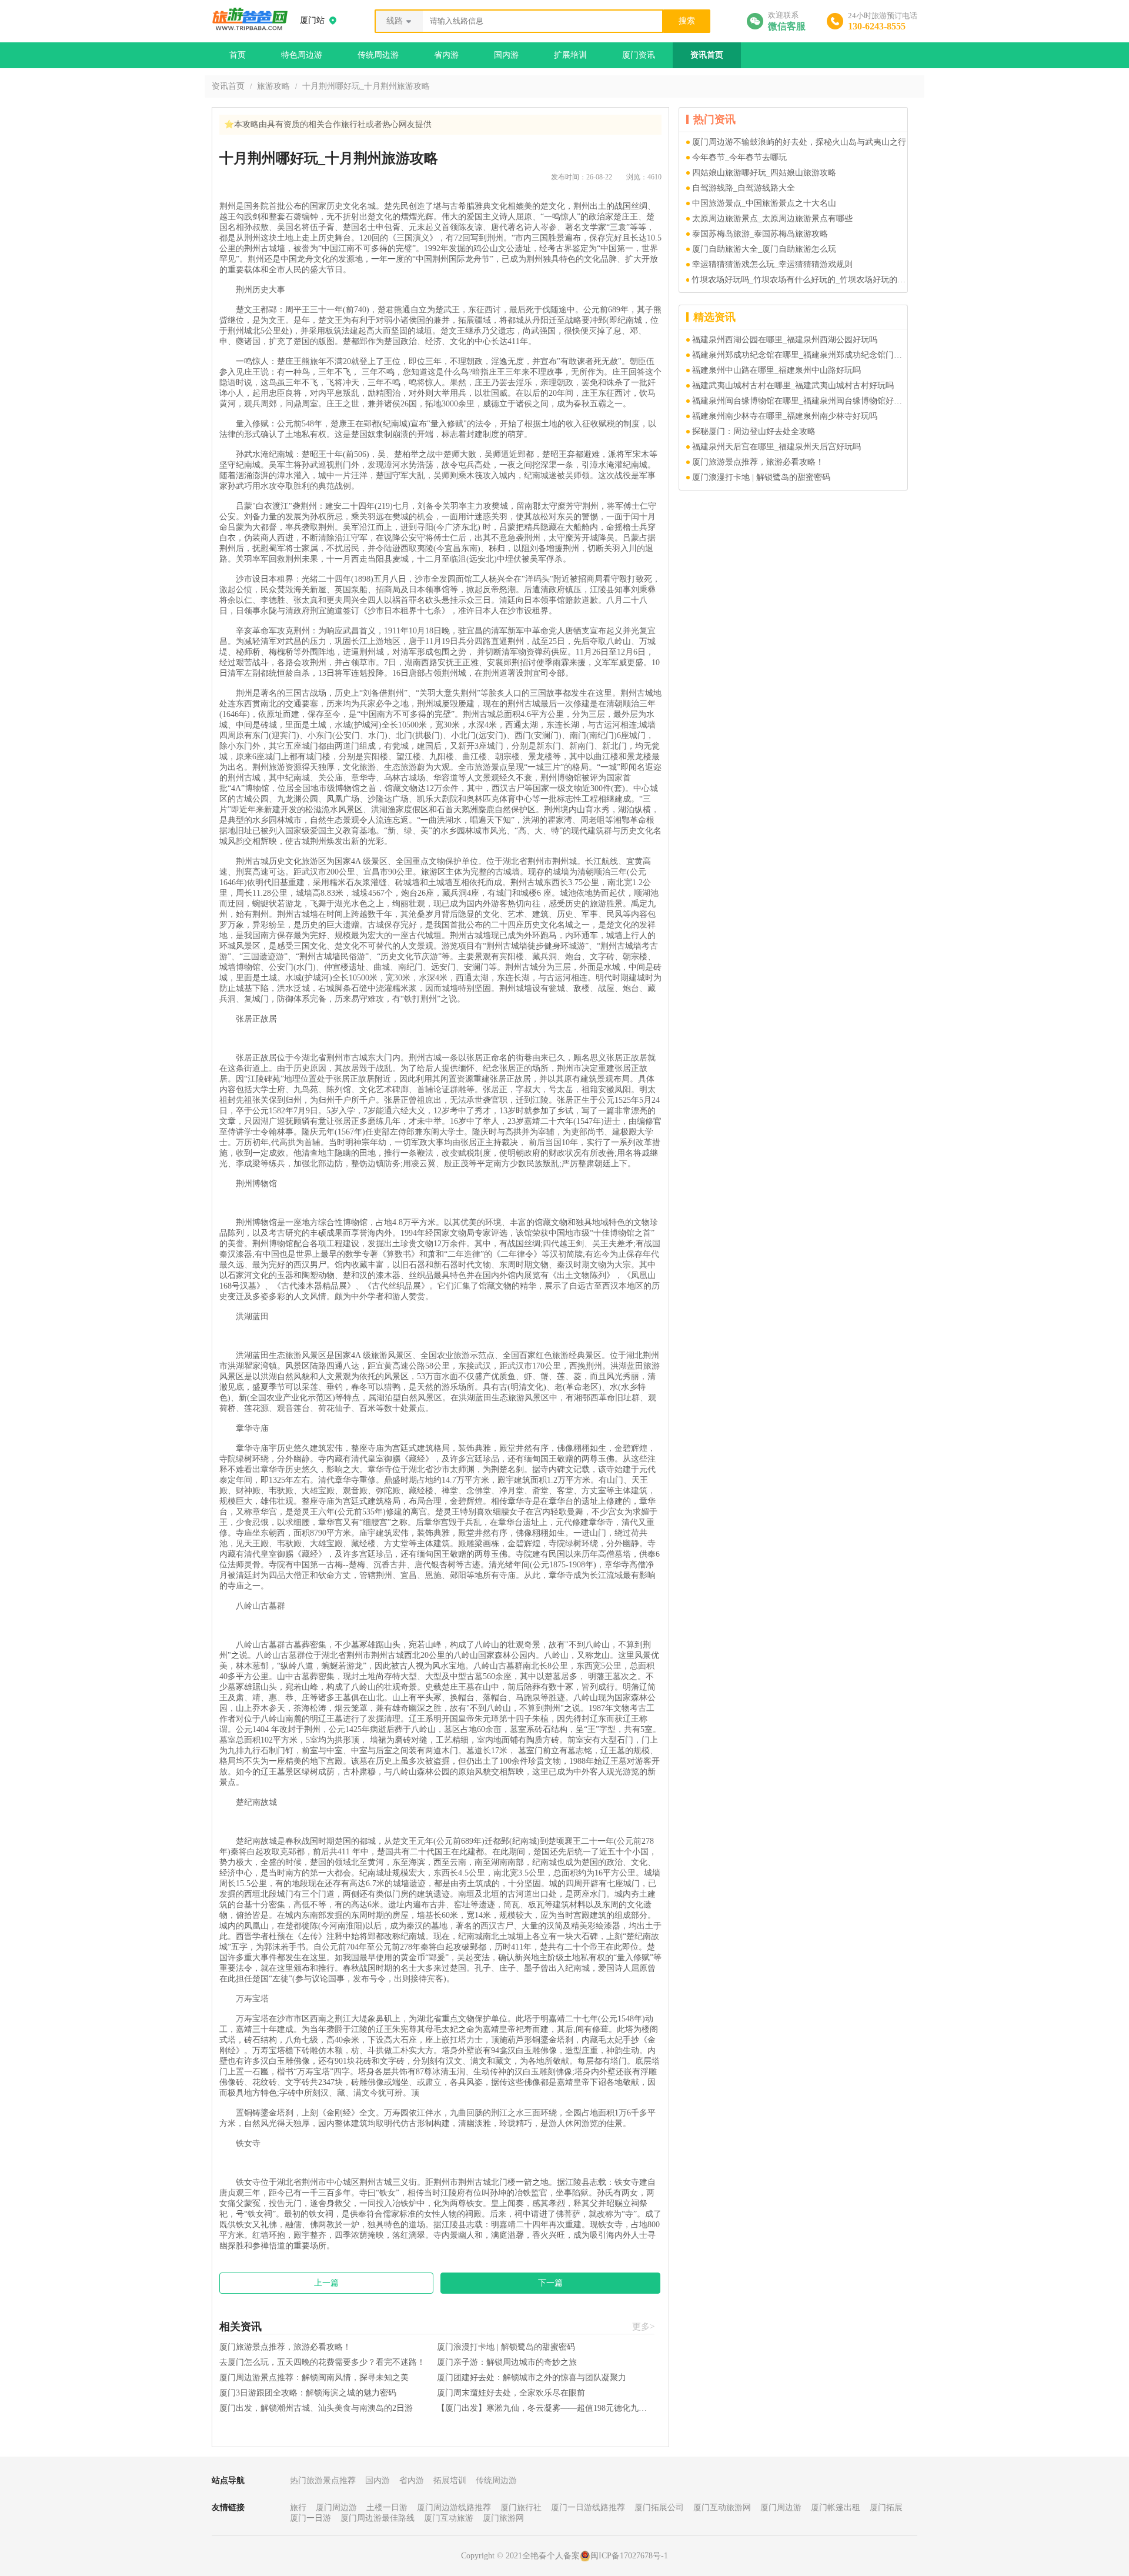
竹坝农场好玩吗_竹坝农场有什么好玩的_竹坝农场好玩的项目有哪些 (799, 280)
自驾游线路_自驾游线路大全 (744, 188)
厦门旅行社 (521, 2507)
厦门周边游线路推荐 (454, 2507)
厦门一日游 (310, 2518)
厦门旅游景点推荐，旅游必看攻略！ (285, 2347)
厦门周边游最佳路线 (378, 2518)
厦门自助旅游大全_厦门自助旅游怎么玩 (764, 249)
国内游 (506, 55)
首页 (238, 55)
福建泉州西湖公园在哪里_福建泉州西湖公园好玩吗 (785, 340)
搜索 (687, 21)
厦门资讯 (639, 55)
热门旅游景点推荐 (323, 2480)
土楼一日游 (387, 2507)
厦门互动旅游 (449, 2518)
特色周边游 (302, 55)
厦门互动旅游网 (722, 2507)
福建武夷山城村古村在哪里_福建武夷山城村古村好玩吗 (793, 386)
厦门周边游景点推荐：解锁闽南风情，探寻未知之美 (314, 2378)
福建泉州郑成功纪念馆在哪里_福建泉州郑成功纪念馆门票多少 (800, 355)
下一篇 (550, 2283)
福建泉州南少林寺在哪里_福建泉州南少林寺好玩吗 (785, 416)
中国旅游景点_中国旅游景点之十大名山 (764, 203)
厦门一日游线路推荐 (588, 2507)
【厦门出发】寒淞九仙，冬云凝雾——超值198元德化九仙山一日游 (546, 2408)
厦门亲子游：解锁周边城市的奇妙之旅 (507, 2362)
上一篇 (326, 2283)
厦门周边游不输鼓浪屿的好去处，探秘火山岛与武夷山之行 (799, 142)
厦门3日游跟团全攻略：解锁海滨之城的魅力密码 (308, 2393)
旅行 (298, 2507)
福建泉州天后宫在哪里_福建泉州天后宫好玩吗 (776, 447)
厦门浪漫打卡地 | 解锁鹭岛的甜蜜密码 (506, 2347)
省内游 (446, 55)
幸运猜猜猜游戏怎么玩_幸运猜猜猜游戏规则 (772, 264)
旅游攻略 (273, 86)
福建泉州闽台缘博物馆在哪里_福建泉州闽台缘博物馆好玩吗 (800, 401)
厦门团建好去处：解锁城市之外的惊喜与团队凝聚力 (532, 2378)
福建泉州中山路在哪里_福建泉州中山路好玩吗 (776, 370)
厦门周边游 (336, 2507)
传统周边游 (378, 55)
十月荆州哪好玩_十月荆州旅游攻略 (366, 86)
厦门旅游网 (503, 2518)
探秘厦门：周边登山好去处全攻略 (754, 431)
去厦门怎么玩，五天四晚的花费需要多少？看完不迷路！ (322, 2362)
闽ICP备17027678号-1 (629, 2556)
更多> (643, 2327)
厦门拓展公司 (659, 2507)
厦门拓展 (886, 2507)
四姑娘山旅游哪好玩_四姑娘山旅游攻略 (764, 173)
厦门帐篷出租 (836, 2507)
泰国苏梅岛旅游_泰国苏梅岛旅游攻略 (760, 234)
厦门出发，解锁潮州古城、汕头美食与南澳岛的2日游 (316, 2408)
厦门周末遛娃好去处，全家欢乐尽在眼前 (511, 2393)
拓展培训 (450, 2480)
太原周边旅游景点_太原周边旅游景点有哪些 (772, 218)
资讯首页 (707, 55)
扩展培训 (570, 55)
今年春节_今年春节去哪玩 (739, 157)
